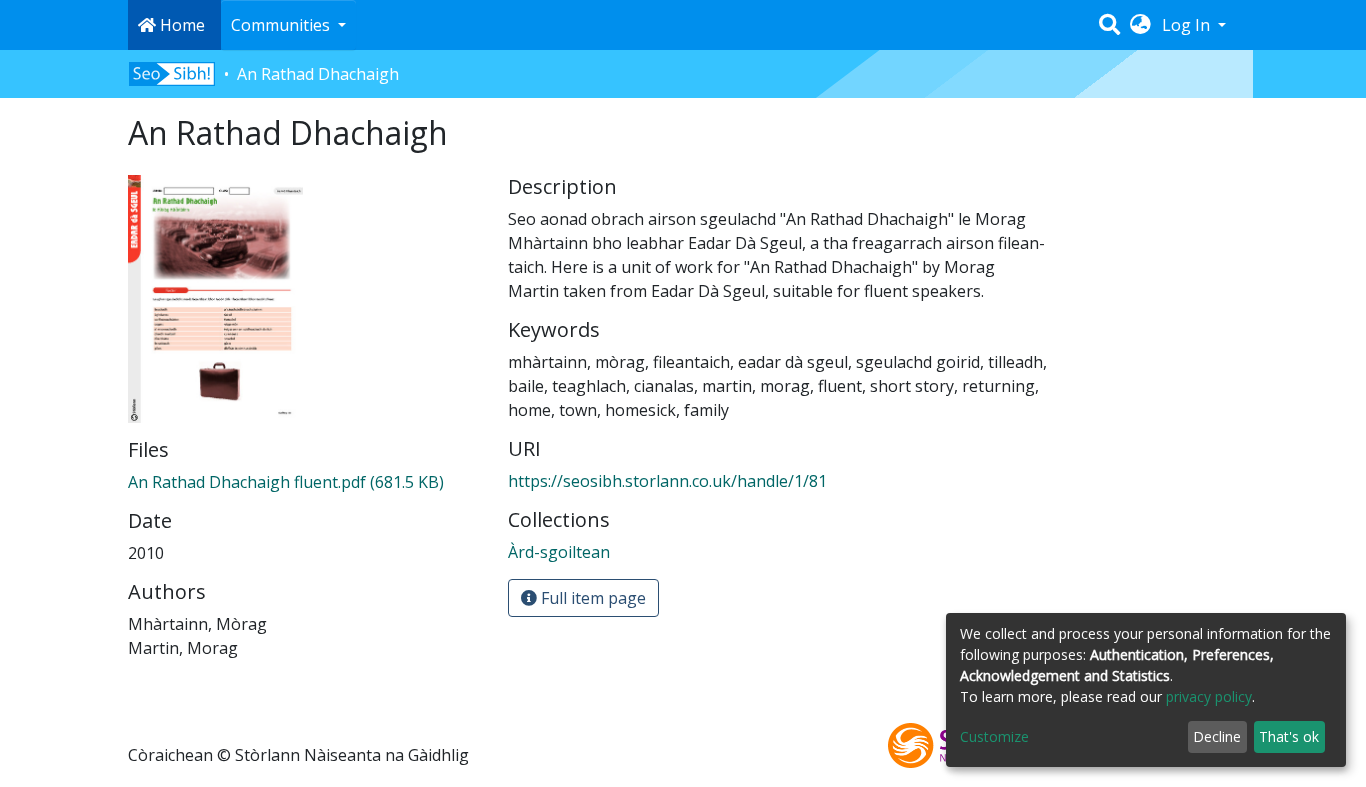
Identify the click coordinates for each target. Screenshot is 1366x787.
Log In (1188, 25)
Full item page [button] (591, 598)
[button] (1140, 25)
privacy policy (1209, 696)
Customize (994, 736)
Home (180, 25)
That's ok (1289, 736)
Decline (1217, 736)
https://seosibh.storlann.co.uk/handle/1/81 (667, 481)
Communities (282, 25)
